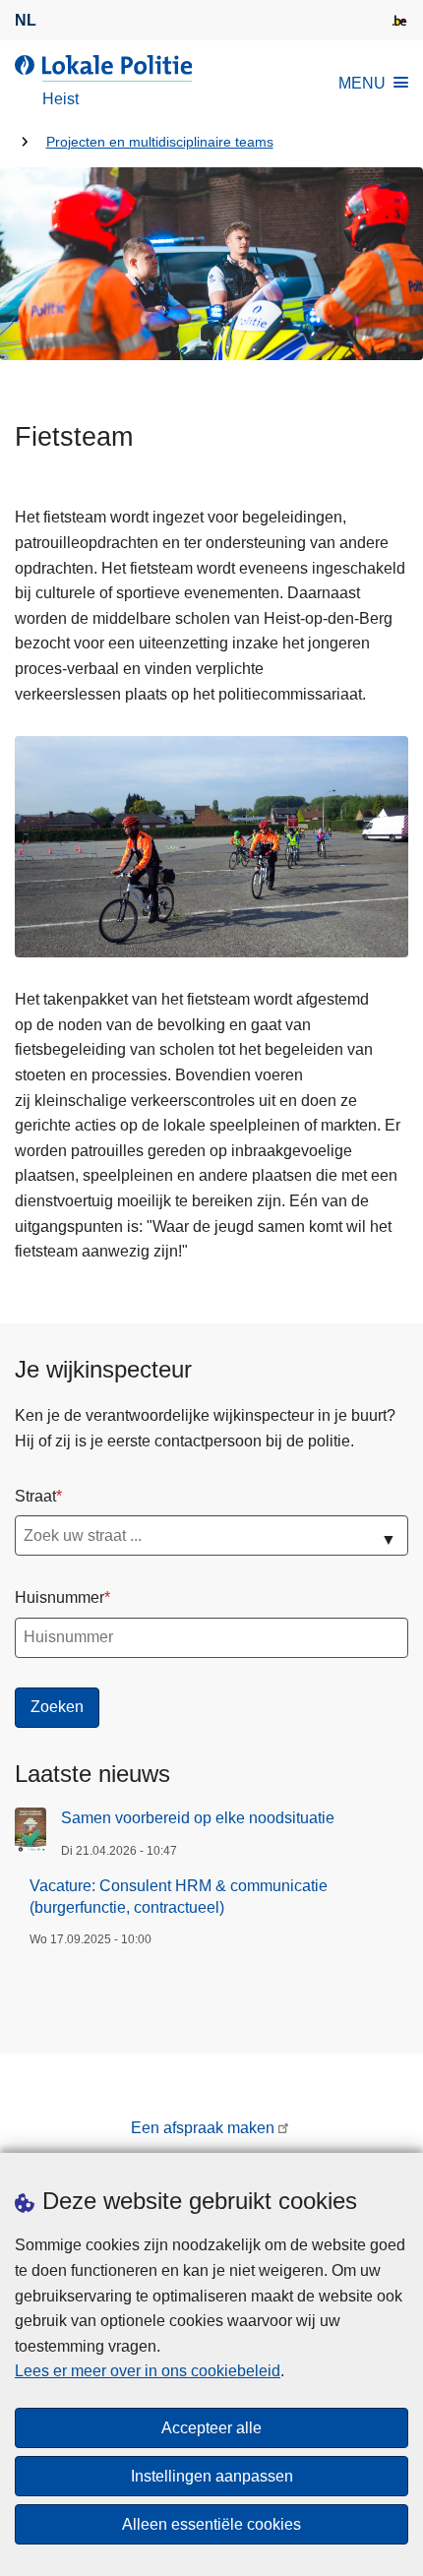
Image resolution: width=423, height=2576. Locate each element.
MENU (362, 83)
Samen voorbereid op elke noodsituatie (198, 1818)
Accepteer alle (211, 2428)
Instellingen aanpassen (212, 2476)
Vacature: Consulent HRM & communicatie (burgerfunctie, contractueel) (179, 1897)
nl (26, 20)
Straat (35, 1496)
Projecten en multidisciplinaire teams (160, 142)
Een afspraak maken (203, 2128)
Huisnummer (60, 1597)
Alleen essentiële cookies (211, 2524)
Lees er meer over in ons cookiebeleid (148, 2371)
